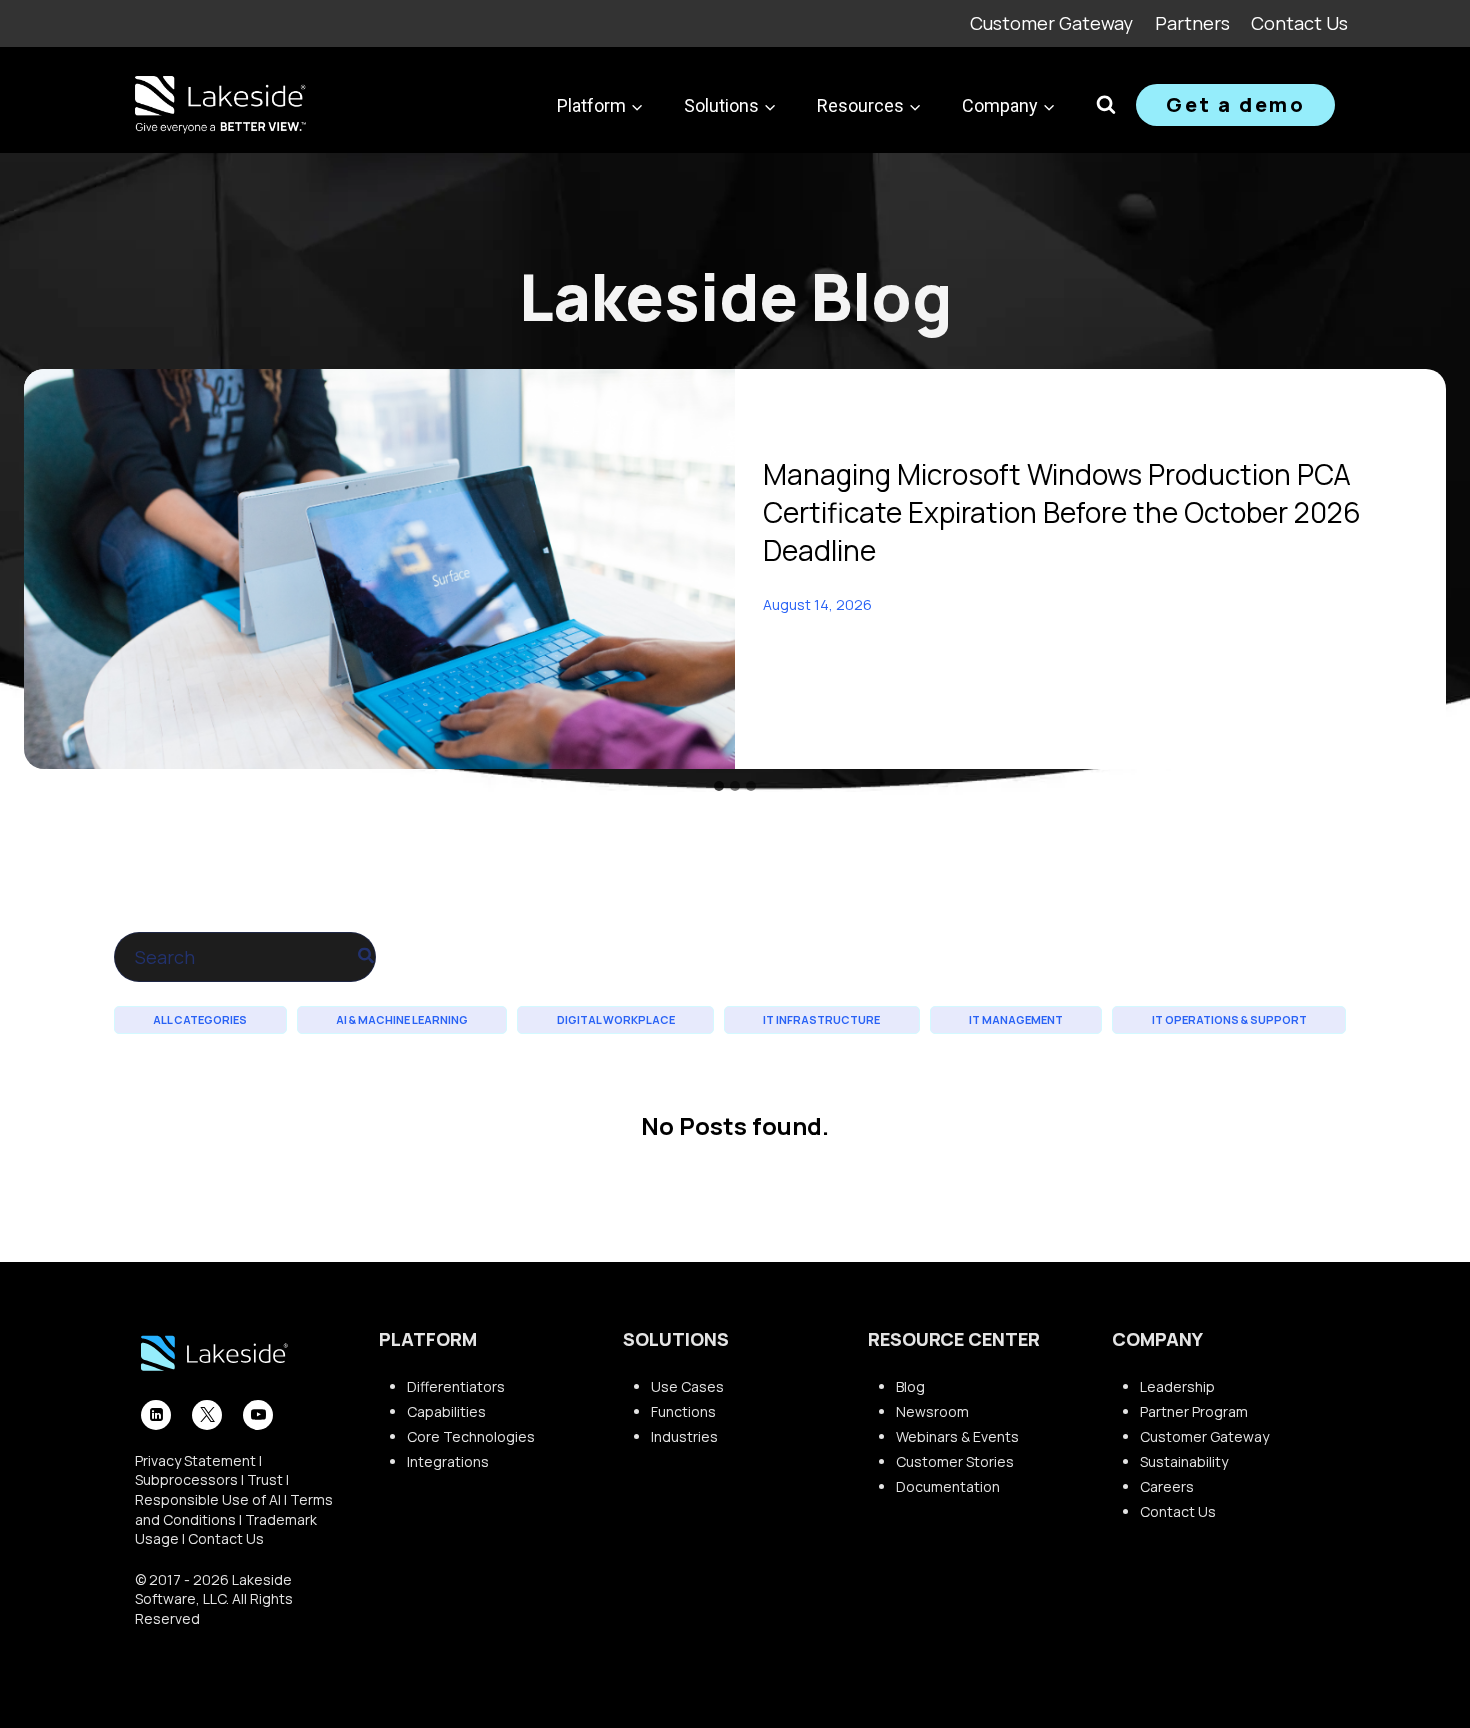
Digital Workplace (616, 1019)
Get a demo (1235, 104)
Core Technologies (471, 1436)
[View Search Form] (1106, 105)
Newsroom (932, 1411)
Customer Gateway (1051, 23)
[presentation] (379, 569)
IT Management (1016, 1019)
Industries (684, 1436)
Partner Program (1194, 1411)
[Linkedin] (156, 1415)
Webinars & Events (957, 1436)
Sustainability (1184, 1461)
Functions (683, 1411)
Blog (910, 1386)
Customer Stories (955, 1461)
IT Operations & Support (1229, 1019)
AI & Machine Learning (402, 1019)
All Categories (200, 1019)
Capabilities (446, 1411)
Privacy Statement (195, 1460)
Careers (1167, 1486)
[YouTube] (258, 1415)
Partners (1192, 23)
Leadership (1177, 1386)
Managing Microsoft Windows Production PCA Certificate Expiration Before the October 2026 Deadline (1062, 512)
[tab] (719, 786)
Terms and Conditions (234, 1509)
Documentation (948, 1486)
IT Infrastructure (821, 1019)
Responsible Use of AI (208, 1499)
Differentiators (456, 1386)
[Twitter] (207, 1415)
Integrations (448, 1461)
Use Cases (687, 1386)
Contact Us (1299, 23)
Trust (265, 1479)
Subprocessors (186, 1479)
